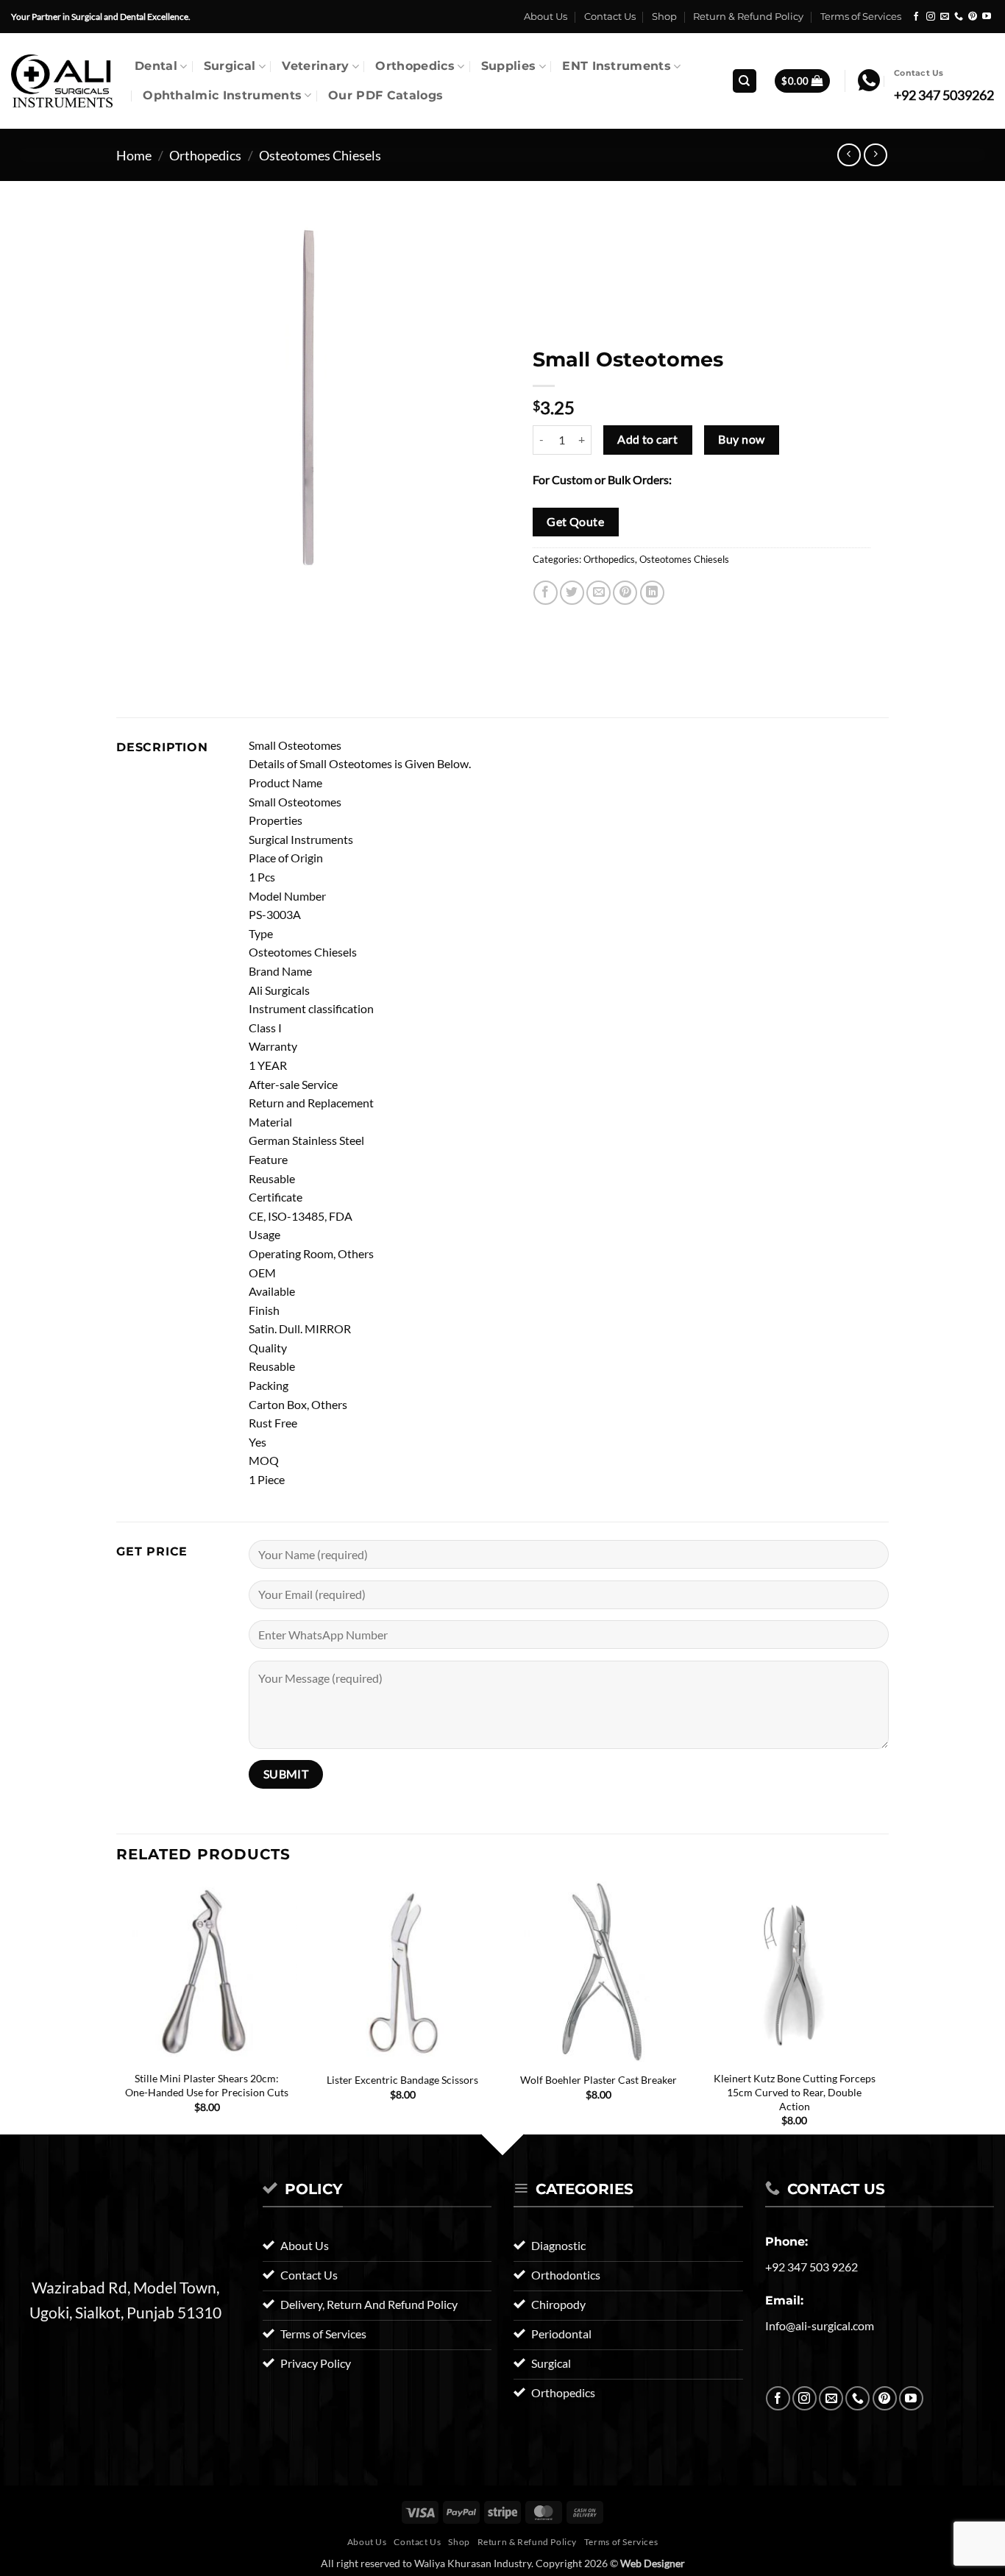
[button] (802, 81)
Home (134, 155)
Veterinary (315, 66)
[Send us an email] (945, 17)
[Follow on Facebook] (916, 17)
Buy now (741, 439)
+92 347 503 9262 (812, 2267)
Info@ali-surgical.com (820, 2325)
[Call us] (959, 17)
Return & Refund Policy (748, 17)
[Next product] (849, 155)
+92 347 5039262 (944, 95)
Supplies (509, 66)
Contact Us (610, 17)
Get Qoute (575, 522)
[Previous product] (875, 155)
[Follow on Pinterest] (973, 17)
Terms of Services (861, 17)
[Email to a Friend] (599, 593)
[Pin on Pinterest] (625, 593)
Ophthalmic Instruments (222, 95)
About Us (546, 17)
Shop (664, 17)
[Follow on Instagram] (931, 17)
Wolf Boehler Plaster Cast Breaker (599, 2080)
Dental (156, 66)
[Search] (745, 81)
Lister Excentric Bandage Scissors (402, 2080)
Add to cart (647, 439)
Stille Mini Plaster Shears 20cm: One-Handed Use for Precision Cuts (207, 2085)
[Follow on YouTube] (987, 17)
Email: (784, 2300)
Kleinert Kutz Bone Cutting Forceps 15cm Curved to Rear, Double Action (795, 2092)
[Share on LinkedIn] (652, 593)
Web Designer (653, 2563)
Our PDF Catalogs (386, 95)
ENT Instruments (617, 66)
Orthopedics (415, 66)
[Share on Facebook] (546, 593)
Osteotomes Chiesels (320, 155)
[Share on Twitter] (572, 593)
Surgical (230, 66)
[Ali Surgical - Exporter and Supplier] (62, 81)
